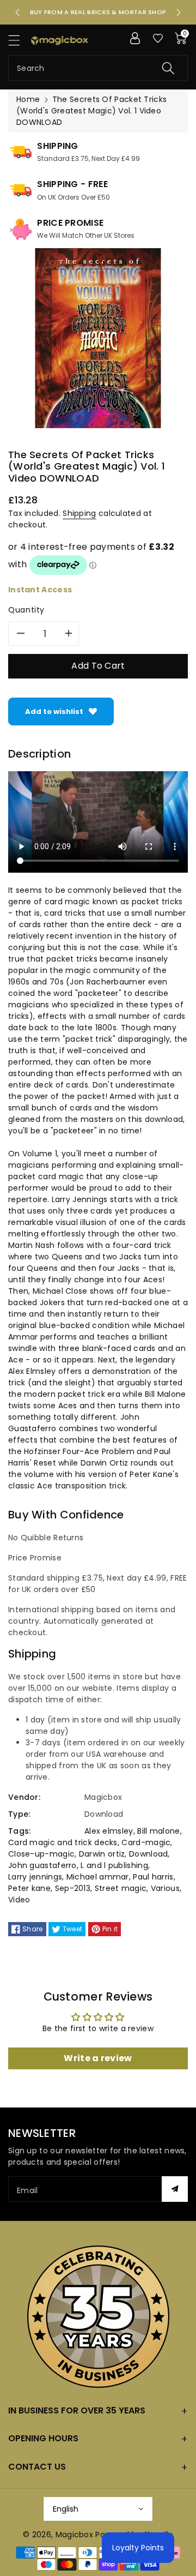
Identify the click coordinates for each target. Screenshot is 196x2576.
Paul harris (153, 1877)
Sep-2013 (73, 1888)
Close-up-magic (41, 1854)
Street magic (121, 1888)
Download (148, 1854)
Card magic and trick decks (63, 1842)
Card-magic (146, 1842)
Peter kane (29, 1888)
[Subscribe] (175, 2189)
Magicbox (74, 2535)
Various (165, 1888)
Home (28, 99)
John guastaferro (42, 1865)
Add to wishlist (54, 711)
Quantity (26, 610)
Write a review (98, 2058)
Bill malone (158, 1831)
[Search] (168, 68)
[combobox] (98, 68)
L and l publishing (114, 1865)
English (66, 2509)
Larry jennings (35, 1877)
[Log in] (135, 38)
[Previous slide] (17, 13)
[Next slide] (179, 13)
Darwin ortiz (102, 1854)
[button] (19, 40)
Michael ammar (98, 1877)
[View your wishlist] (158, 38)
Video (19, 1900)
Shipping (79, 513)
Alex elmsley (109, 1831)
